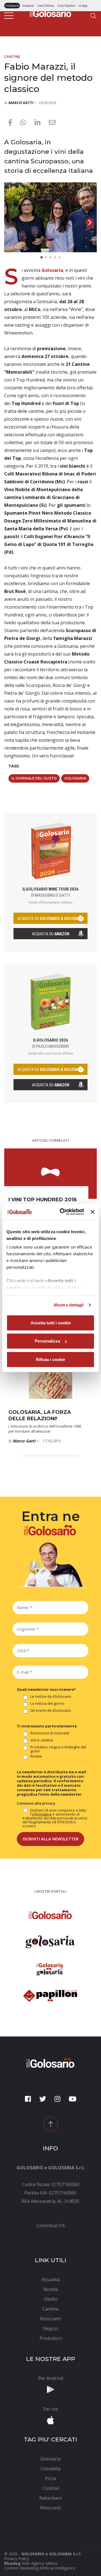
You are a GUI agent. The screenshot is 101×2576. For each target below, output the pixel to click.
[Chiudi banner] (93, 1212)
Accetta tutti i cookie (51, 1323)
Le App (83, 6)
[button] (90, 222)
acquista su (50, 919)
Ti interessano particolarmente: (47, 1726)
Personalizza (47, 1341)
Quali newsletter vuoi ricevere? (46, 1689)
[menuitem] (50, 2226)
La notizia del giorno (47, 1704)
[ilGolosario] (50, 13)
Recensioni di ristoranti (50, 1733)
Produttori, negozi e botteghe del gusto (58, 1749)
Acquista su (51, 934)
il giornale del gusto (34, 778)
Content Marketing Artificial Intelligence (40, 2568)
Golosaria (28, 6)
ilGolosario (12, 6)
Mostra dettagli (69, 1305)
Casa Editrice (46, 6)
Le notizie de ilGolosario (51, 1697)
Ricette (36, 1756)
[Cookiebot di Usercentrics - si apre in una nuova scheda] (62, 1212)
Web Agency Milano (40, 2563)
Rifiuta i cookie (50, 1359)
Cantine (12, 56)
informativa (42, 1814)
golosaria (75, 778)
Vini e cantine (42, 1740)
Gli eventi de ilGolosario (51, 1711)
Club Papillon (66, 6)
